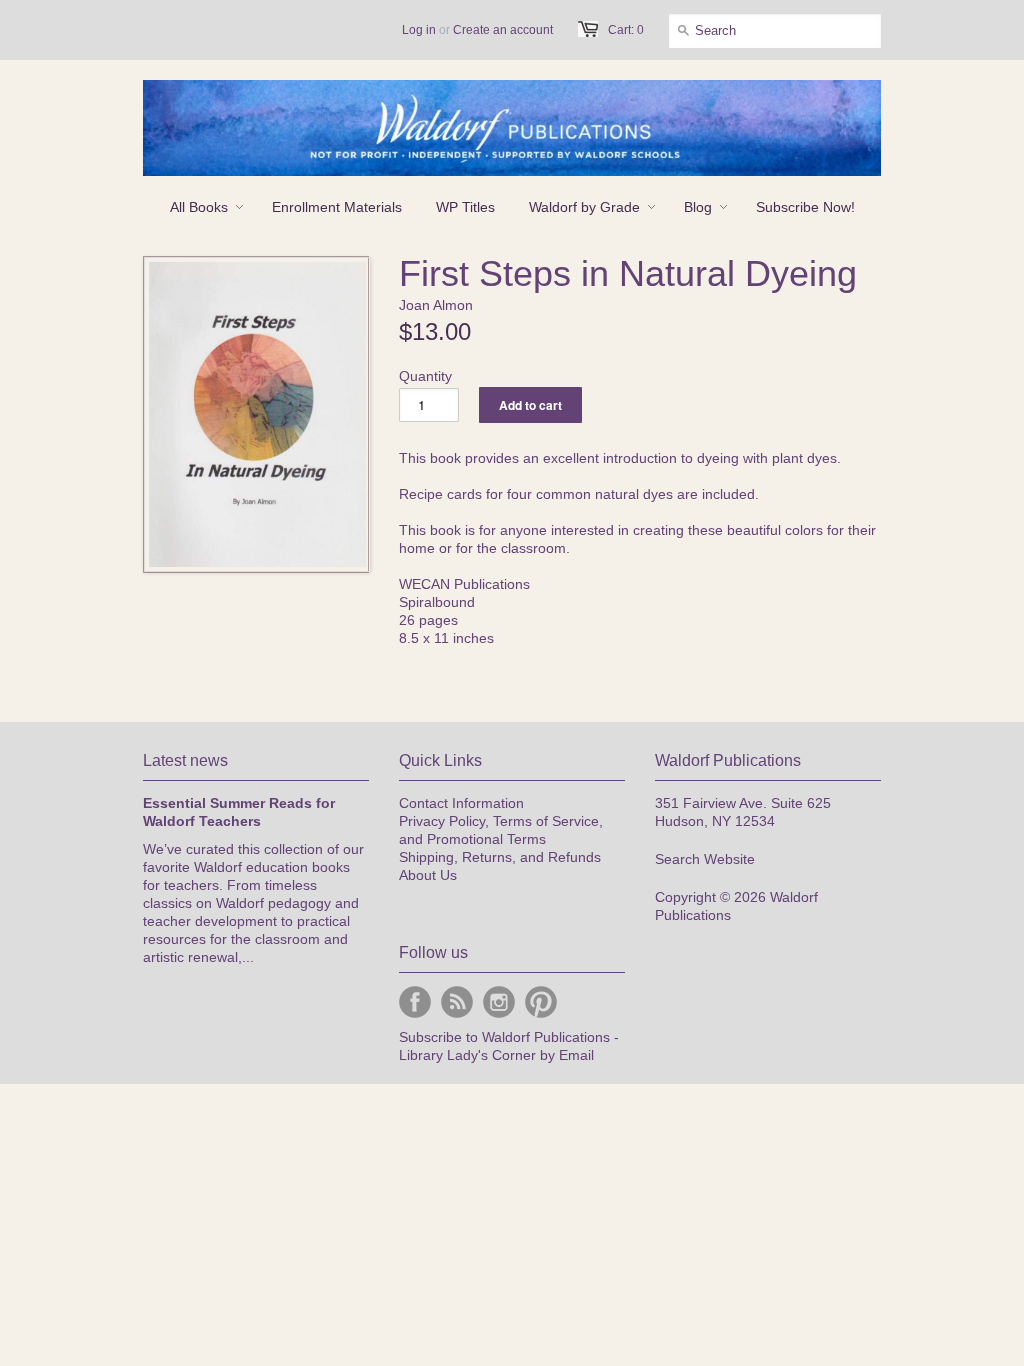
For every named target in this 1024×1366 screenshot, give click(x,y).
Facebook (415, 1002)
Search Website (705, 859)
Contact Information (461, 803)
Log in (419, 30)
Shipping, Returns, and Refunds (500, 857)
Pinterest (541, 1002)
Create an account (503, 30)
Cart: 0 (626, 30)
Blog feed (457, 1002)
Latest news (185, 760)
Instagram (499, 1002)
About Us (428, 875)
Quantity (425, 376)
